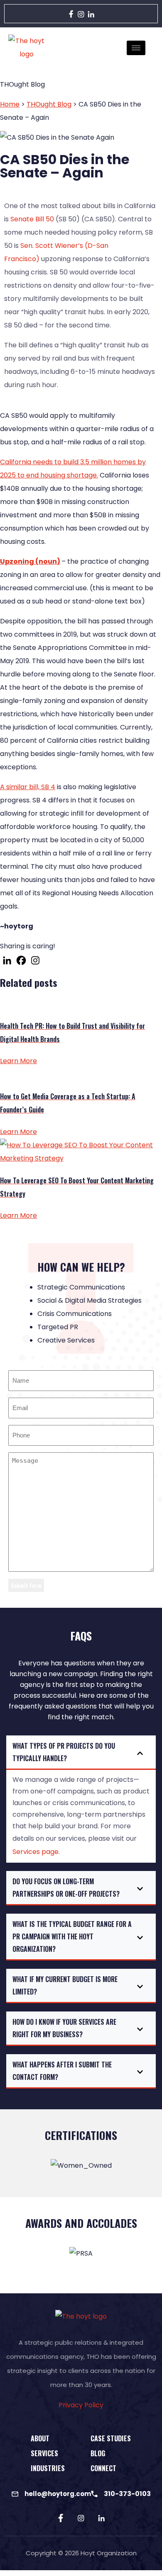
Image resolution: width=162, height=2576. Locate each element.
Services (44, 2453)
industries (48, 2468)
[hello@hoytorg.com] (15, 2494)
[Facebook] (71, 13)
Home (10, 104)
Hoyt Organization (109, 2553)
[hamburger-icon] (136, 48)
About (40, 2438)
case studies (111, 2438)
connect (103, 2468)
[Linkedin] (7, 960)
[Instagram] (81, 13)
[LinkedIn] (91, 13)
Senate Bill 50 (32, 219)
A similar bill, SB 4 (28, 787)
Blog (98, 2453)
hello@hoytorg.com (58, 2494)
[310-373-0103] (94, 2494)
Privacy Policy (81, 2405)
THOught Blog (49, 104)
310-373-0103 (127, 2494)
